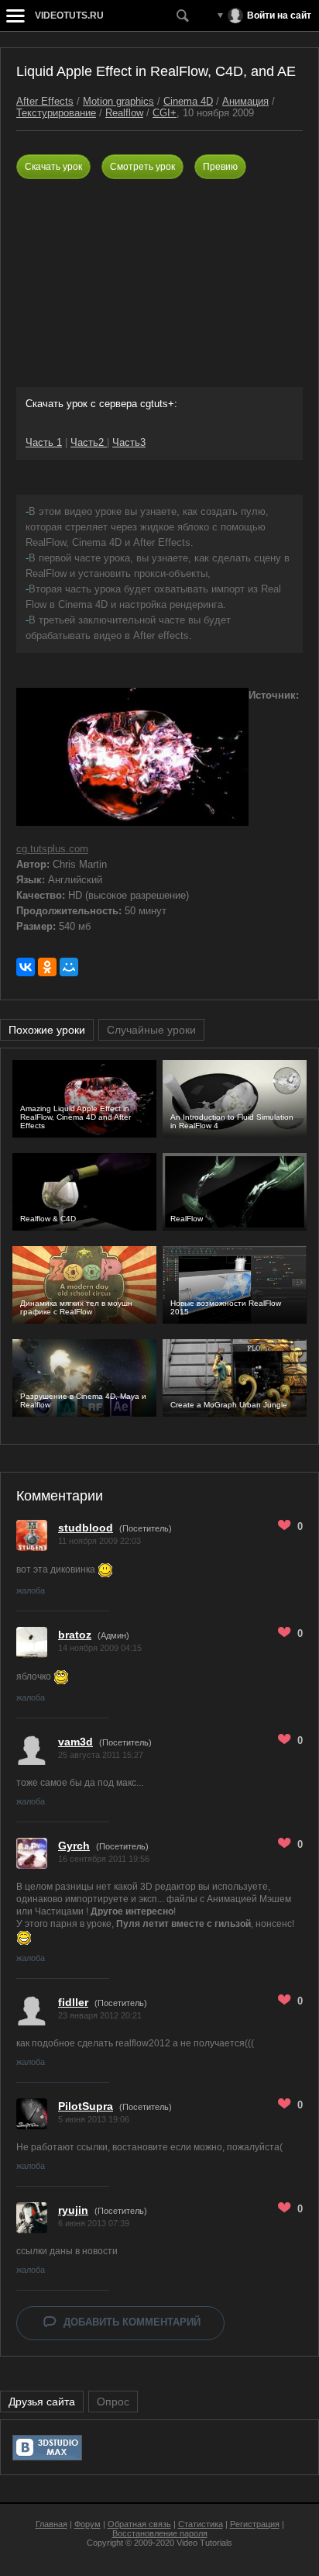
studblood (86, 1528)
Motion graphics (118, 101)
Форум (87, 2524)
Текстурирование (56, 113)
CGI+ (165, 113)
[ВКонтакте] (26, 967)
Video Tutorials (204, 2543)
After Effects (45, 101)
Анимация (245, 101)
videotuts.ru (69, 16)
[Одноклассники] (47, 967)
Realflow (124, 113)
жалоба (31, 1590)
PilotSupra (86, 2106)
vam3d (75, 1742)
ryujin (73, 2210)
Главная (51, 2524)
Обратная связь (139, 2524)
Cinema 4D (188, 101)
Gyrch (74, 1846)
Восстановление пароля (160, 2533)
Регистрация (255, 2524)
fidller (73, 2002)
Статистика (201, 2524)
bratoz (75, 1635)
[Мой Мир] (69, 967)
